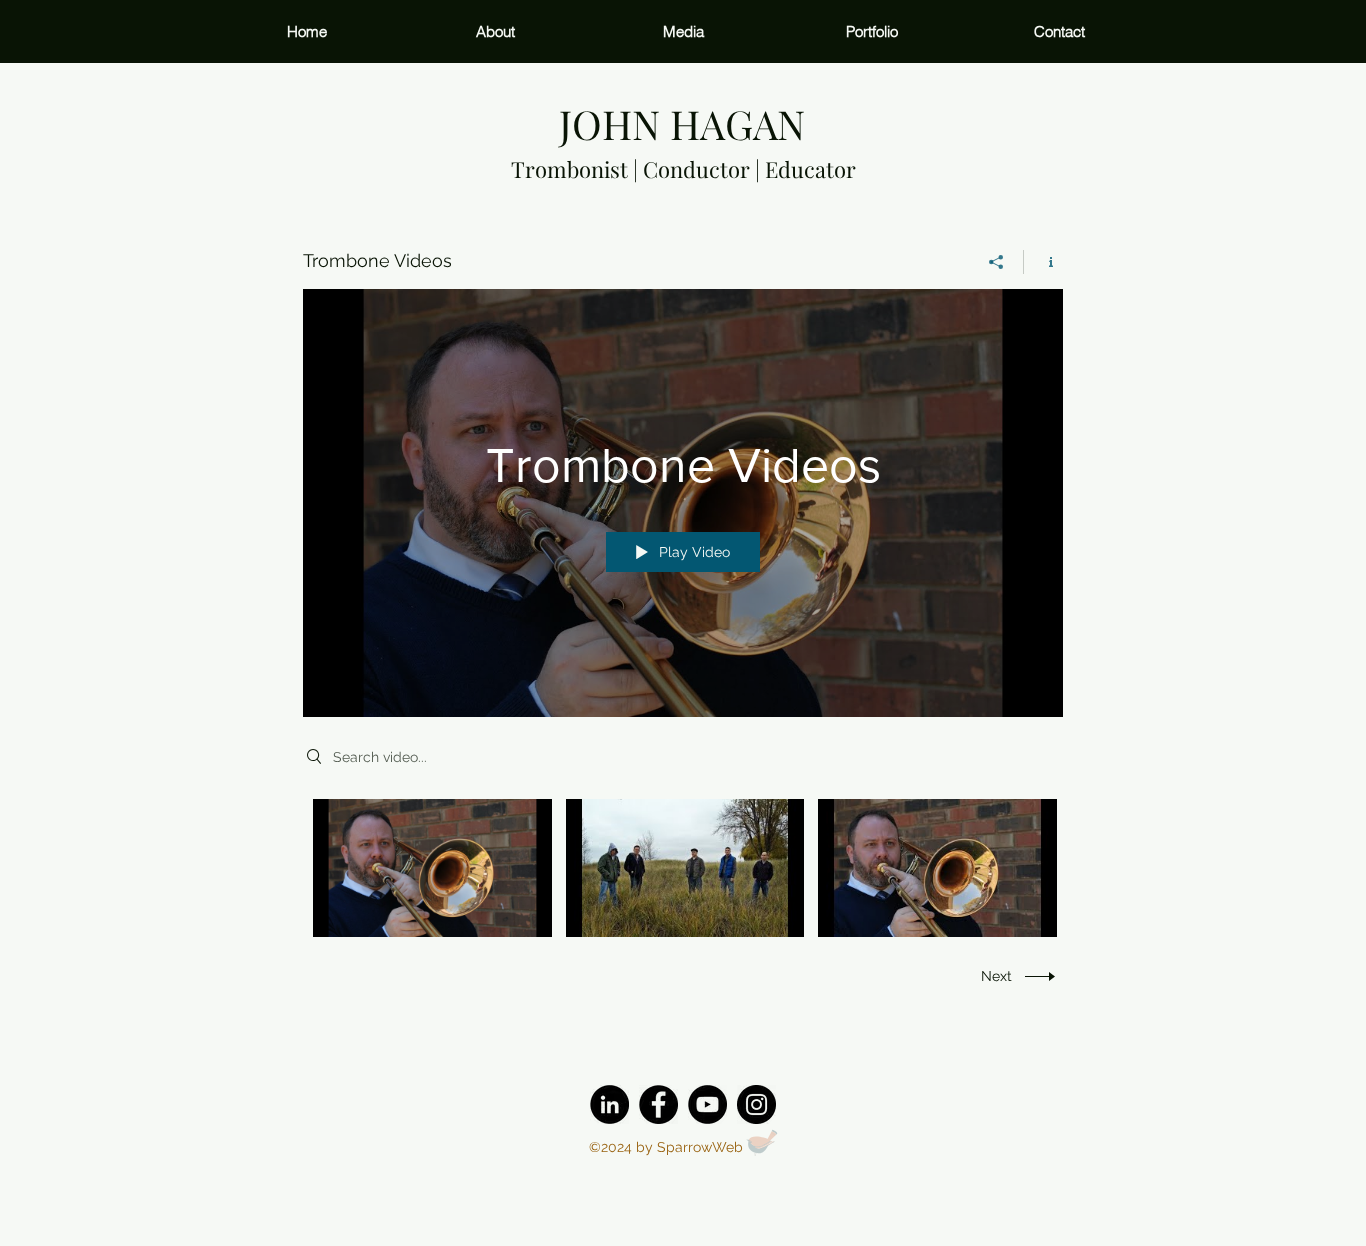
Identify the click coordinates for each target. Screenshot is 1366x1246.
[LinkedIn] (609, 1104)
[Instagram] (756, 1104)
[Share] (996, 262)
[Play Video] (432, 867)
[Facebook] (658, 1104)
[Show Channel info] (1043, 262)
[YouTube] (707, 1104)
